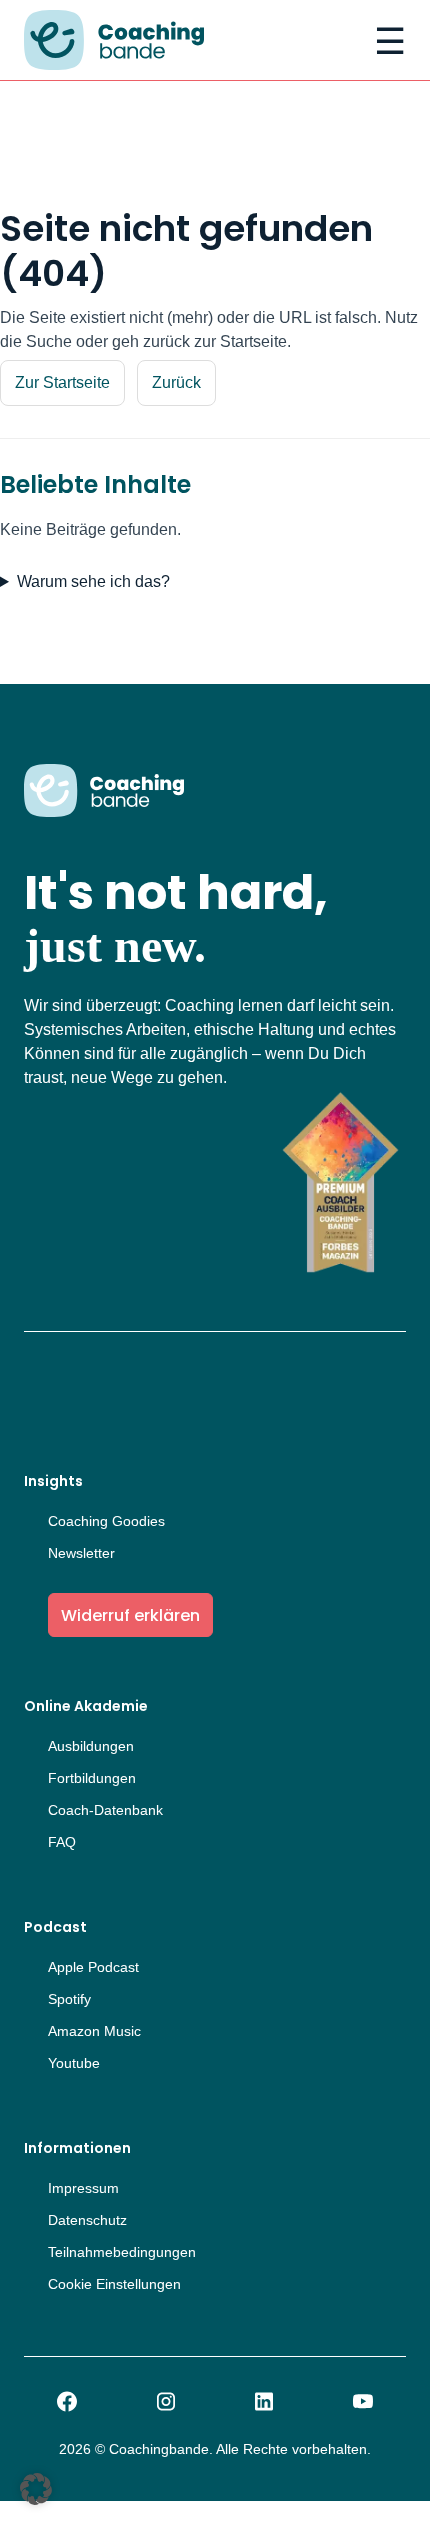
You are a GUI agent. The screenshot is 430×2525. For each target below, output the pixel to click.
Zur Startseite (62, 382)
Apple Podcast (93, 1967)
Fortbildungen (92, 1778)
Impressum (83, 2188)
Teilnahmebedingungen (122, 2252)
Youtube (74, 2063)
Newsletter (81, 1553)
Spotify (69, 1999)
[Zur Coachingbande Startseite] (114, 42)
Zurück (176, 382)
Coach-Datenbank (105, 1810)
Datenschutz (87, 2220)
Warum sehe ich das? (93, 581)
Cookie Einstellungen (114, 2284)
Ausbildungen (91, 1746)
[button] (36, 2489)
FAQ (62, 1842)
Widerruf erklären (130, 1615)
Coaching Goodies (106, 1521)
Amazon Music (94, 2031)
